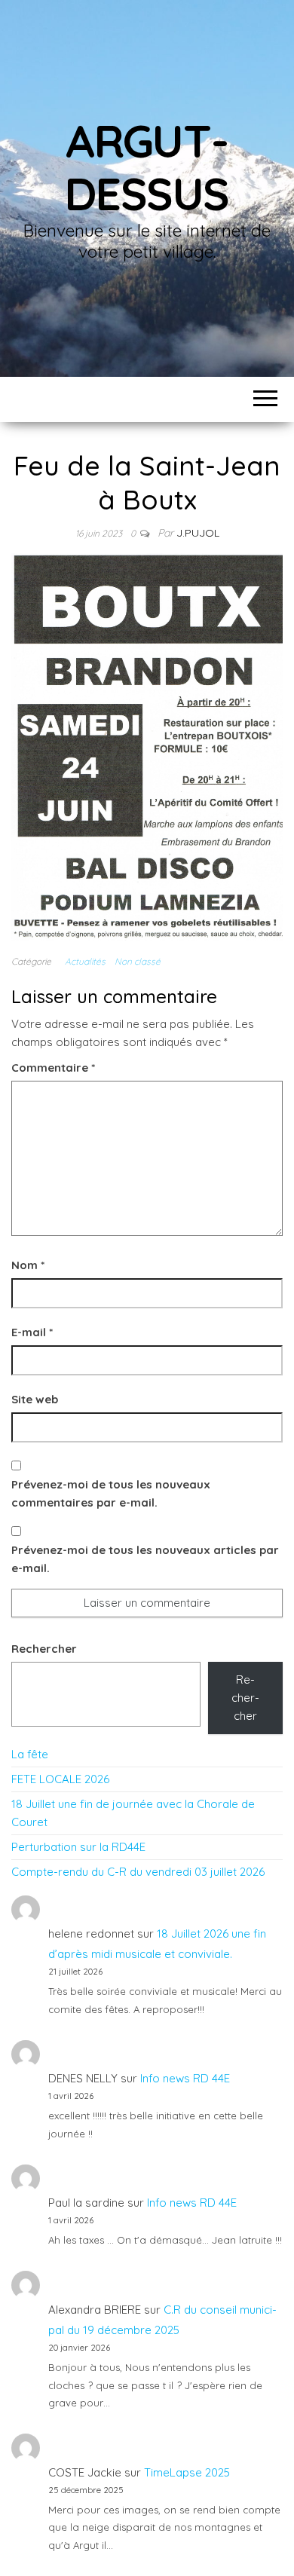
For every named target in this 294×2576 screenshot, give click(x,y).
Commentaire (53, 1068)
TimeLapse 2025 (187, 2472)
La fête (30, 1754)
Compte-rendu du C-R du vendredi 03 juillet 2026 (138, 1872)
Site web (35, 1399)
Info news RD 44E (185, 2078)
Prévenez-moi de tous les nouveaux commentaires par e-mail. (111, 1493)
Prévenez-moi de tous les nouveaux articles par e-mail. (145, 1559)
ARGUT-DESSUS (147, 167)
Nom (28, 1265)
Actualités (85, 961)
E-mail (32, 1332)
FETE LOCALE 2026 (60, 1779)
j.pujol (198, 533)
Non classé (138, 961)
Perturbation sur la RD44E (78, 1847)
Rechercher (44, 1649)
